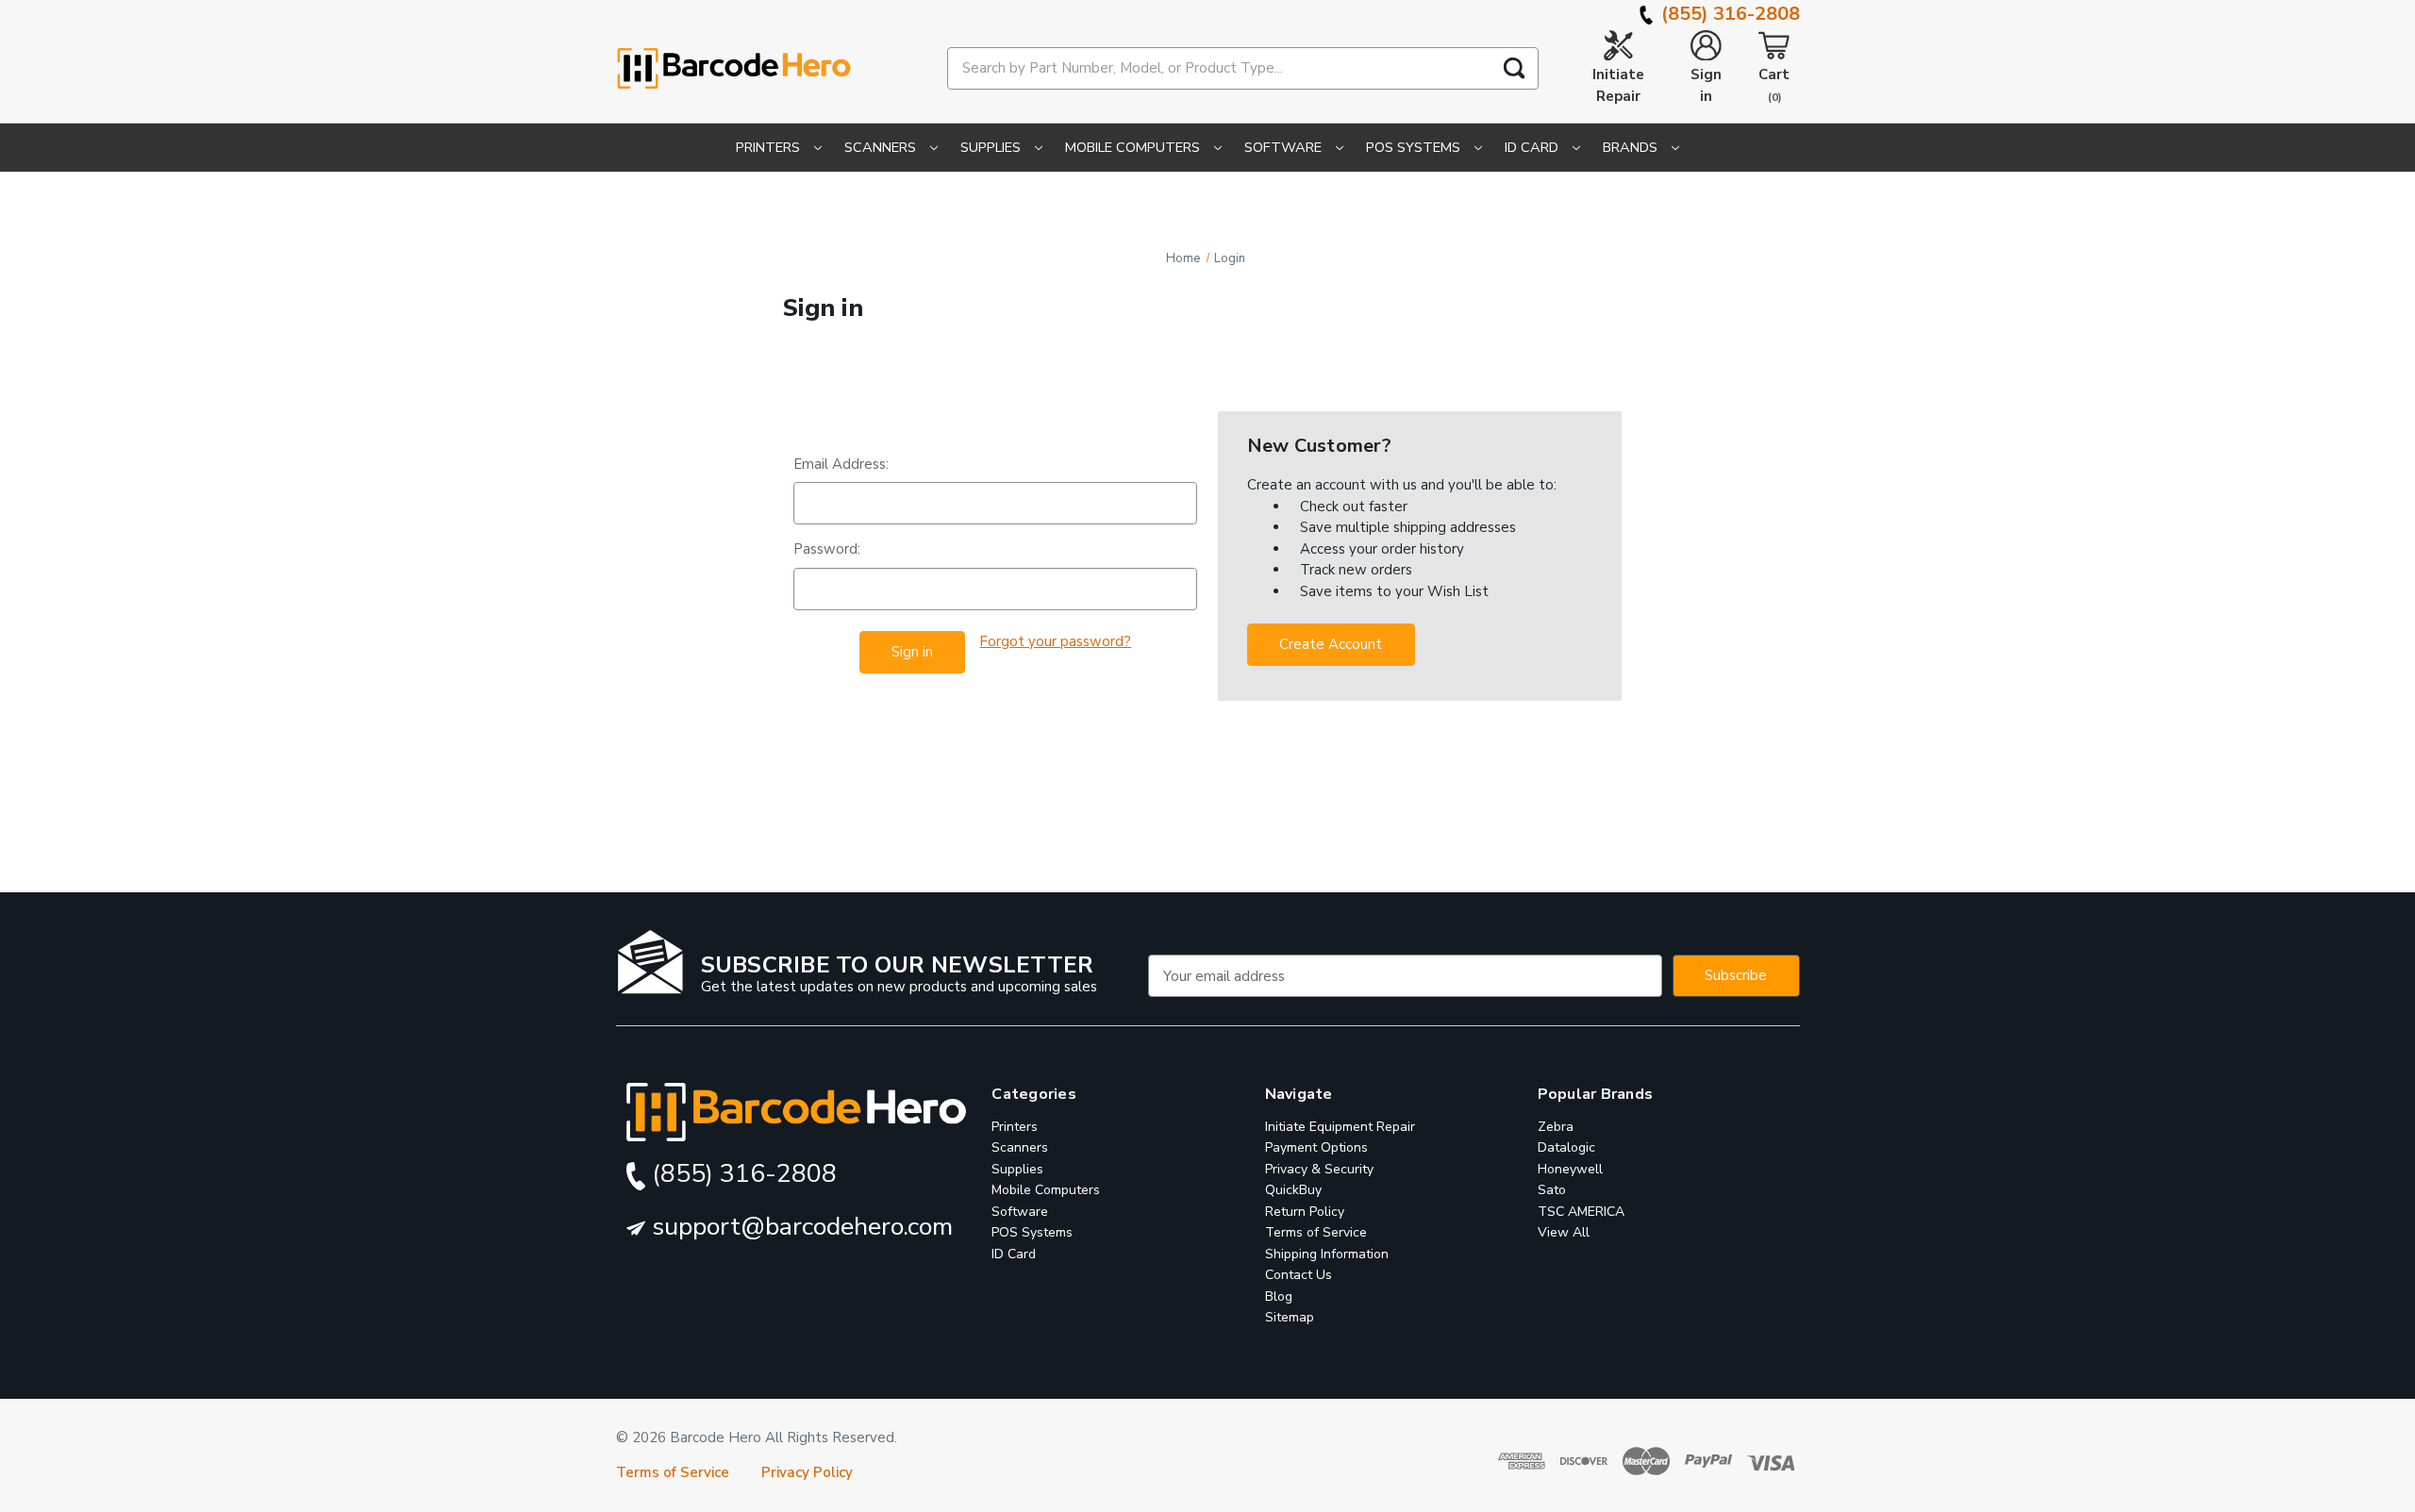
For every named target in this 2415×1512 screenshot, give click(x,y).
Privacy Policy (807, 1472)
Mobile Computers (1134, 147)
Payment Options (1316, 1147)
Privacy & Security (1319, 1169)
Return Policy (1305, 1212)
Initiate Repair (1618, 85)
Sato (1552, 1190)
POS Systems (1415, 147)
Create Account (1331, 644)
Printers (770, 147)
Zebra (1556, 1127)
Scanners (882, 147)
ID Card (1533, 147)
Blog (1279, 1296)
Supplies (992, 147)
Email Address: (841, 464)
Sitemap (1290, 1317)
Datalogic (1566, 1147)
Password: (827, 549)
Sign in (1706, 85)
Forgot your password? (1055, 641)
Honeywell (1570, 1169)
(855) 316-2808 (1728, 14)
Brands (1632, 147)
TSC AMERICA (1581, 1212)
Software (1285, 147)
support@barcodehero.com (799, 1227)
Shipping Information (1327, 1254)
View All (1564, 1232)
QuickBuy (1293, 1190)
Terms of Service (1316, 1232)
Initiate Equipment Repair (1340, 1127)
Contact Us (1299, 1275)
